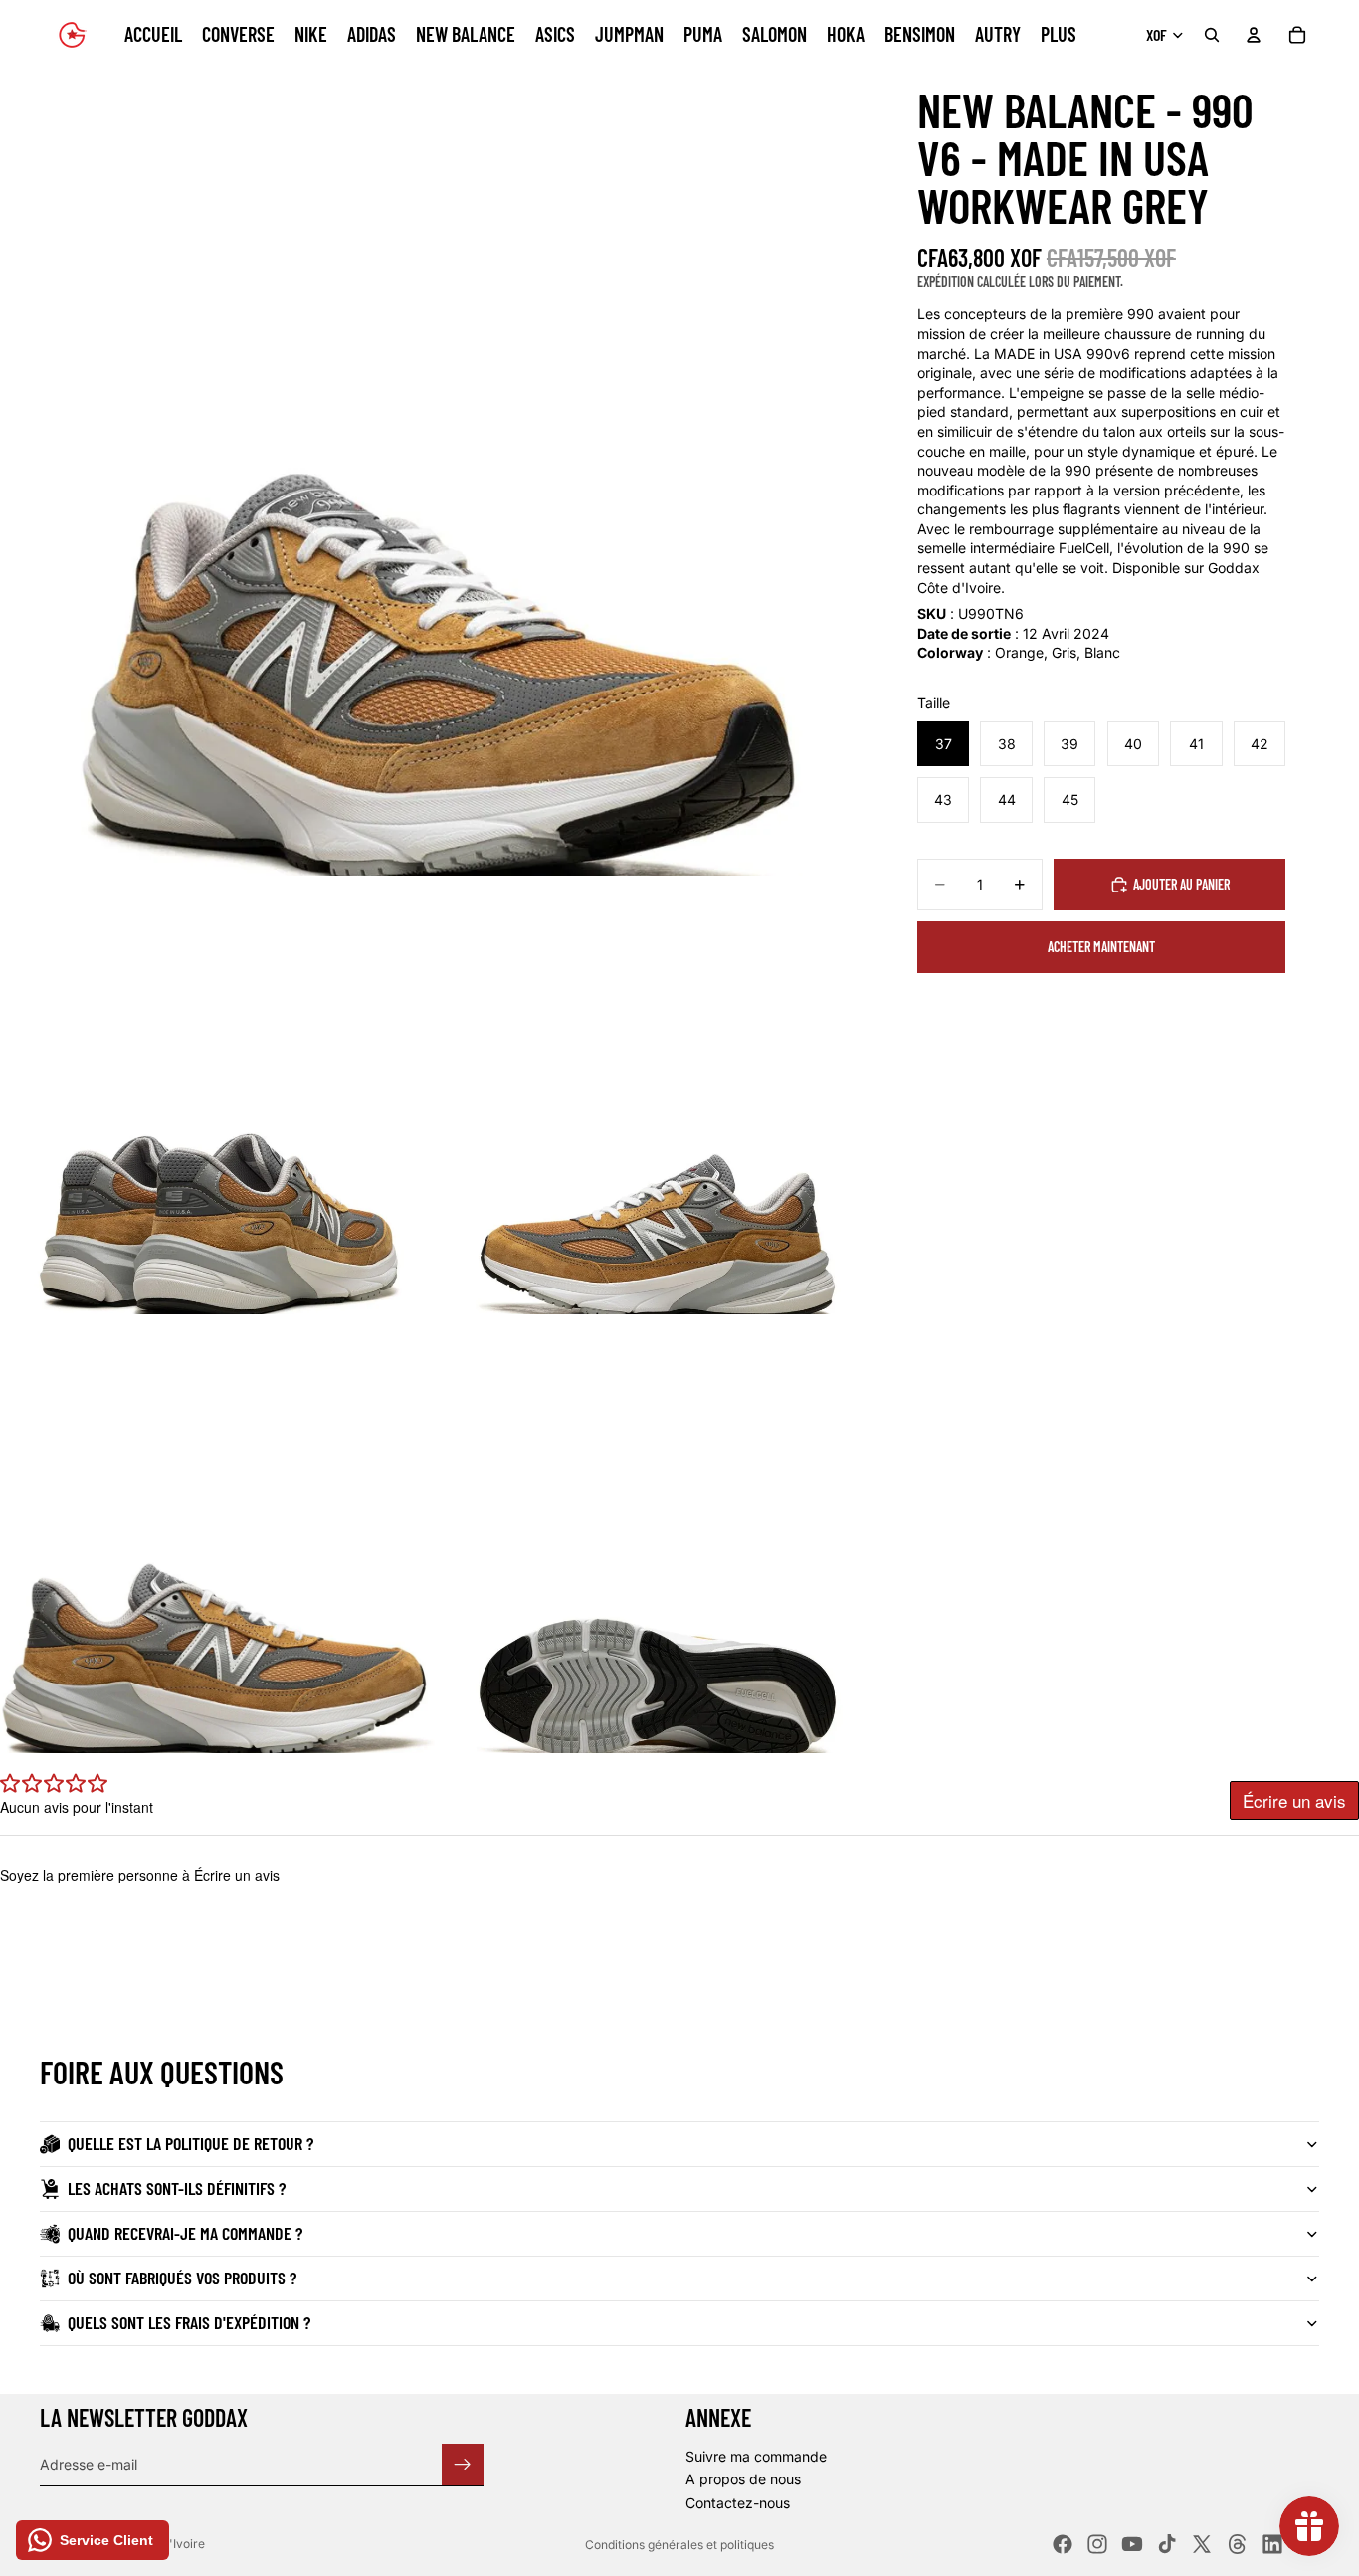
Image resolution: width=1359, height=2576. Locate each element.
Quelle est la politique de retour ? (191, 2143)
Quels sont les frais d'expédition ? (189, 2322)
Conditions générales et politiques (679, 2545)
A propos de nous (743, 2479)
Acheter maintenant (1101, 948)
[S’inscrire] (463, 2464)
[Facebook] (1063, 2544)
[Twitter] (1202, 2544)
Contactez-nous (738, 2503)
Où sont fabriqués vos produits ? (182, 2278)
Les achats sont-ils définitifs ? (177, 2188)
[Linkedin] (1272, 2544)
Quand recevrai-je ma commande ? (185, 2233)
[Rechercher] (1212, 35)
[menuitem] (1059, 35)
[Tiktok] (1167, 2544)
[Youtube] (1132, 2544)
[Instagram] (1097, 2544)
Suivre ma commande (756, 2456)
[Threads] (1238, 2544)
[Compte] (1254, 35)
